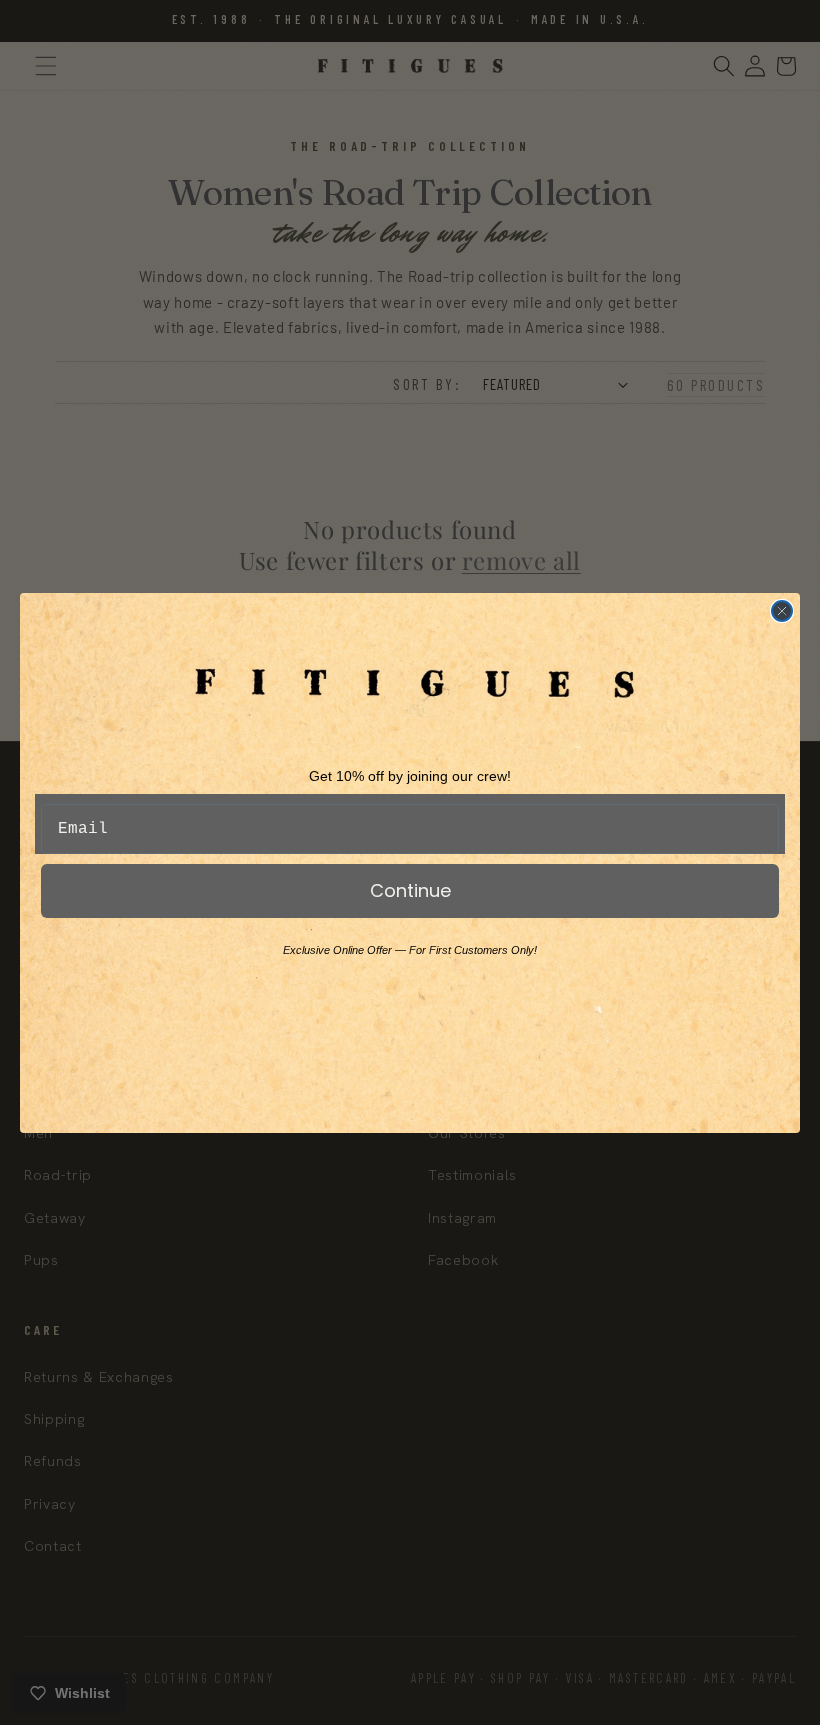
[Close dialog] (782, 611)
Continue (410, 890)
